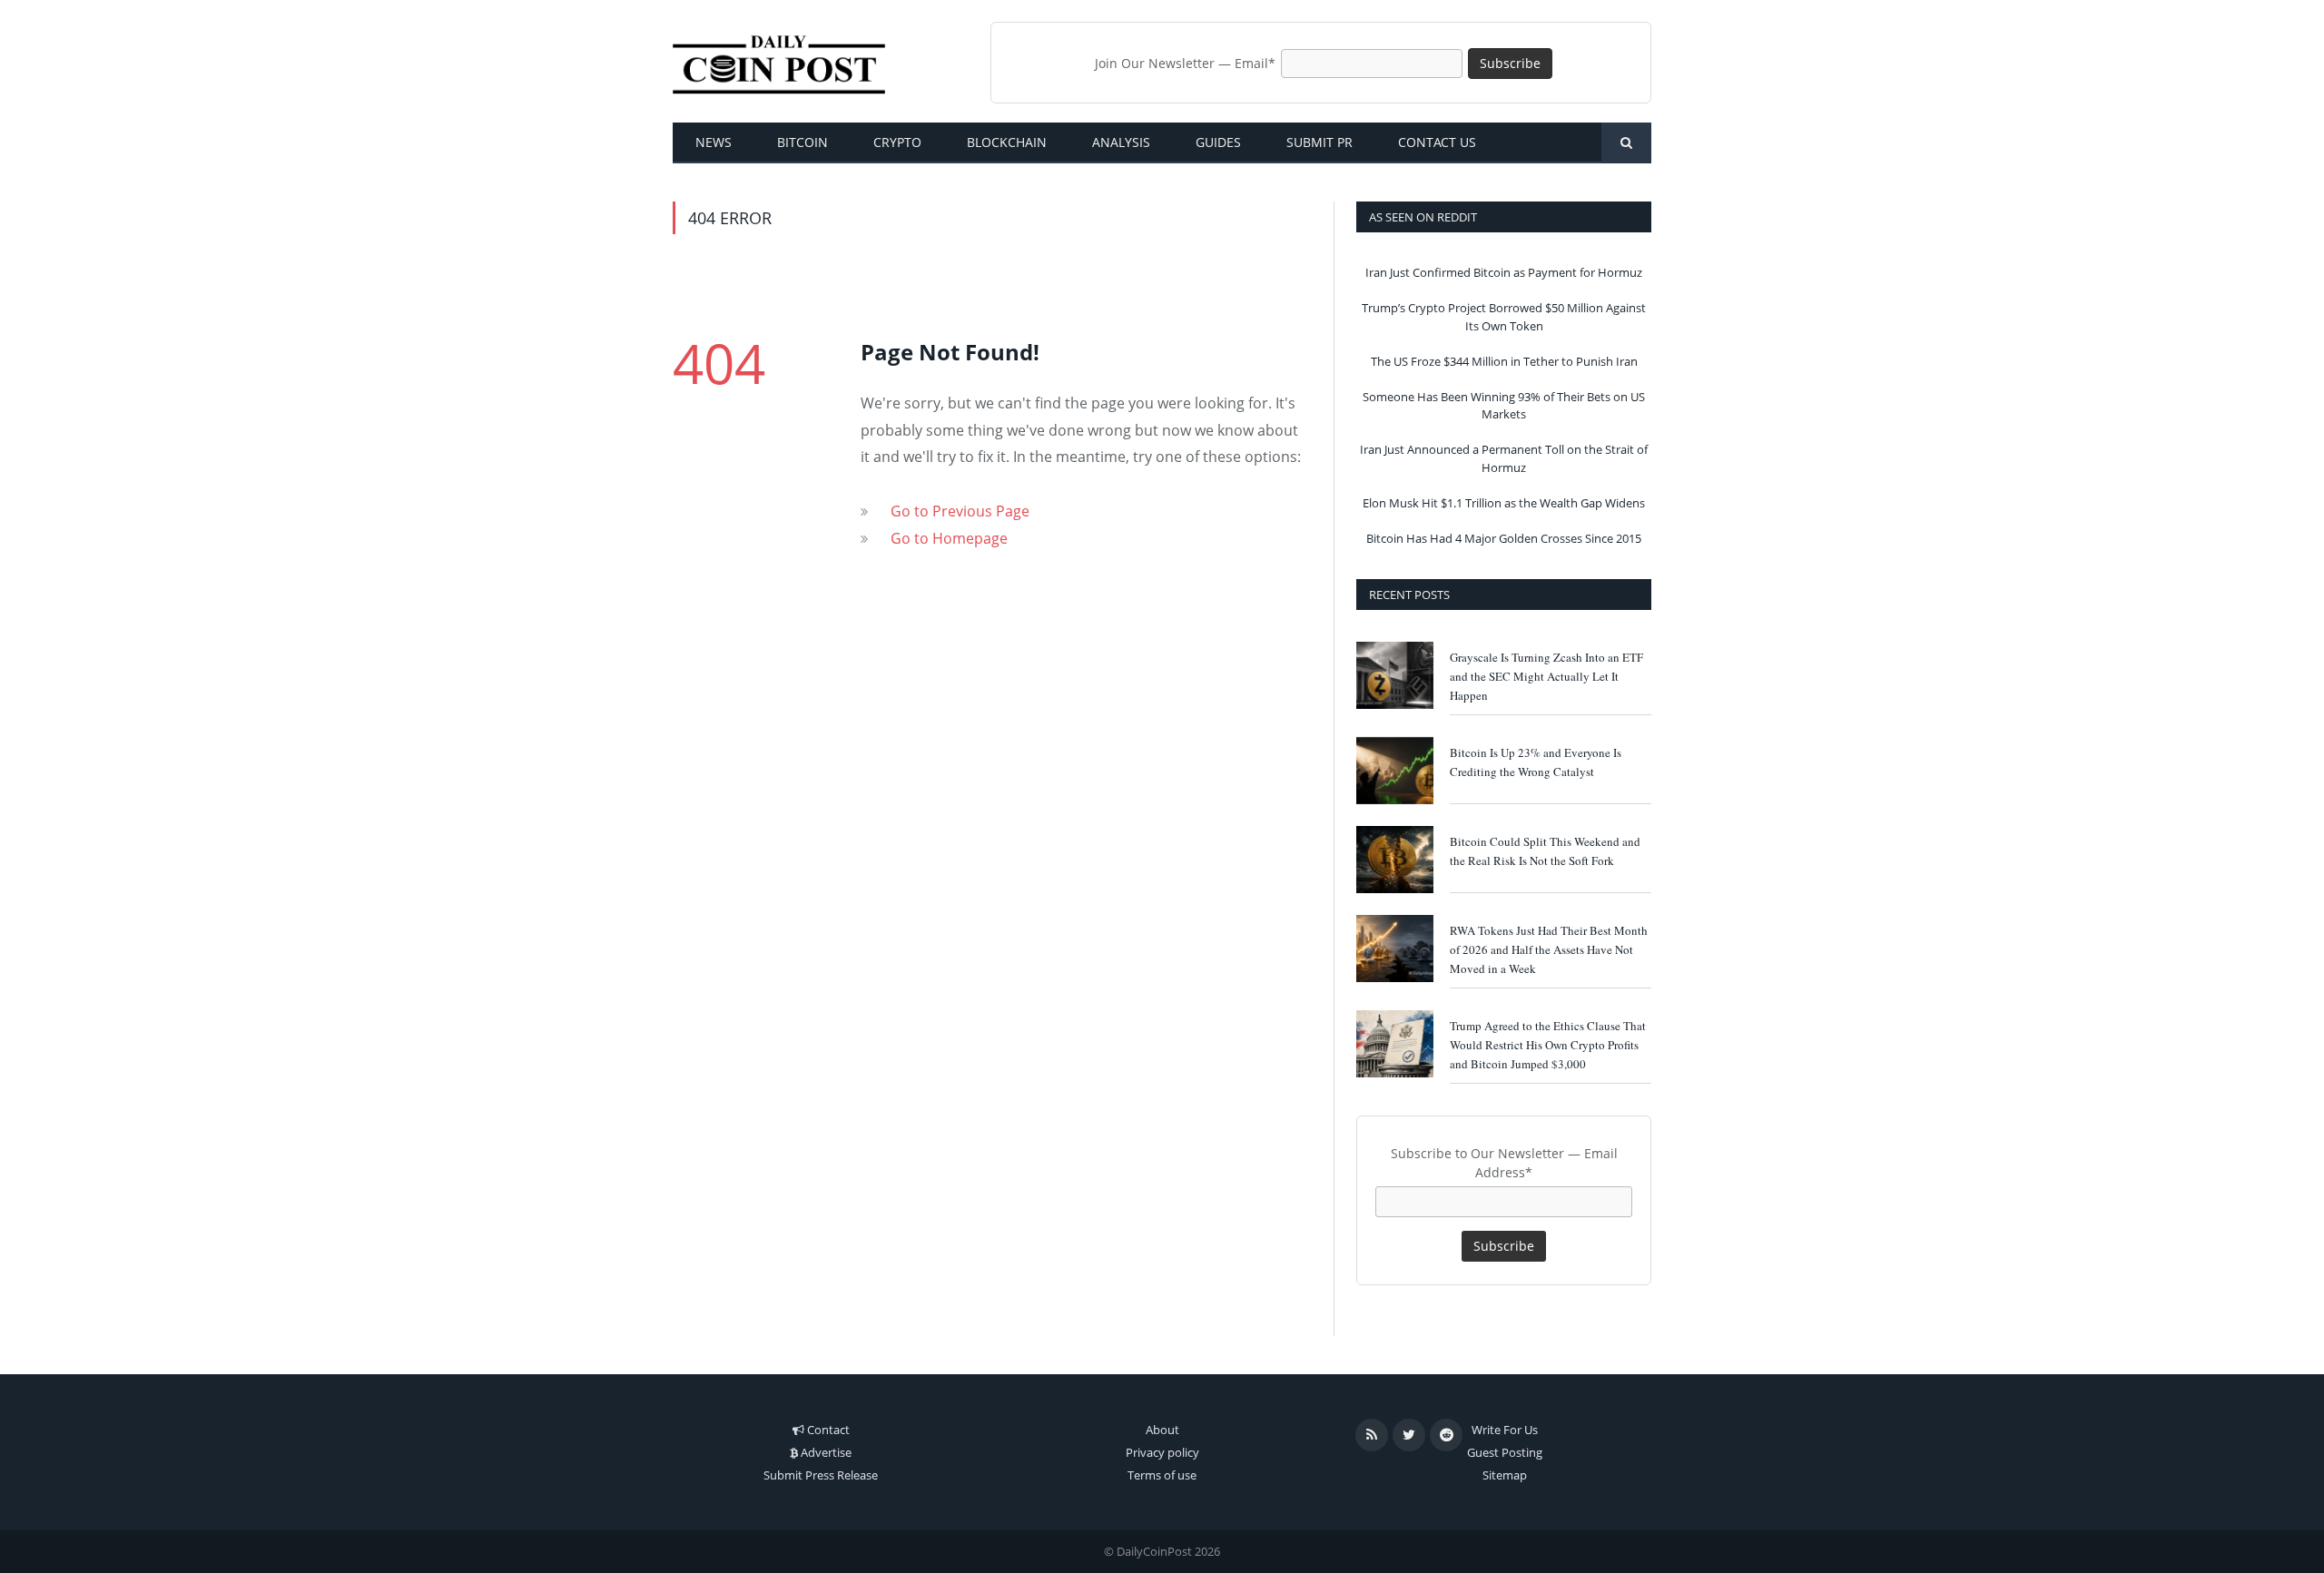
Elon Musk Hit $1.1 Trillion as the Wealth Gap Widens (1504, 503)
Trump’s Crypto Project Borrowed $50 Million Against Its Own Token (1504, 317)
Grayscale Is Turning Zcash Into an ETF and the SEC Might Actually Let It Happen (1546, 676)
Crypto (897, 142)
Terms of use (1162, 1475)
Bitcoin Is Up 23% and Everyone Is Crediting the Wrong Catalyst (1536, 762)
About (1162, 1430)
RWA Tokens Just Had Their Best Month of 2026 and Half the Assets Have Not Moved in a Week (1549, 949)
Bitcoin (803, 142)
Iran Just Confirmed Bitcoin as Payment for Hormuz (1504, 272)
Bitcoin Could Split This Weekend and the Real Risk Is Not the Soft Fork (1545, 851)
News (714, 142)
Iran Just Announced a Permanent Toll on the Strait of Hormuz (1504, 458)
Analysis (1121, 142)
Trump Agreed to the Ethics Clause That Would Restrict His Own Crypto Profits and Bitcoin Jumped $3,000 (1548, 1045)
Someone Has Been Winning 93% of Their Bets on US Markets (1504, 406)
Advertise (826, 1452)
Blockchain (1007, 142)
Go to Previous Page (960, 511)
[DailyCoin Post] (779, 61)
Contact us (1437, 142)
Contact (828, 1430)
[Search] (1626, 143)
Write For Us (1505, 1430)
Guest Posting (1505, 1452)
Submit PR (1320, 142)
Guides (1218, 142)
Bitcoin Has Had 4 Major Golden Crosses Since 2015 (1504, 538)
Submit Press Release (821, 1475)
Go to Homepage (949, 538)
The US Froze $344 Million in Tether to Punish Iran (1504, 361)
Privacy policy (1162, 1452)
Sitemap (1505, 1475)
